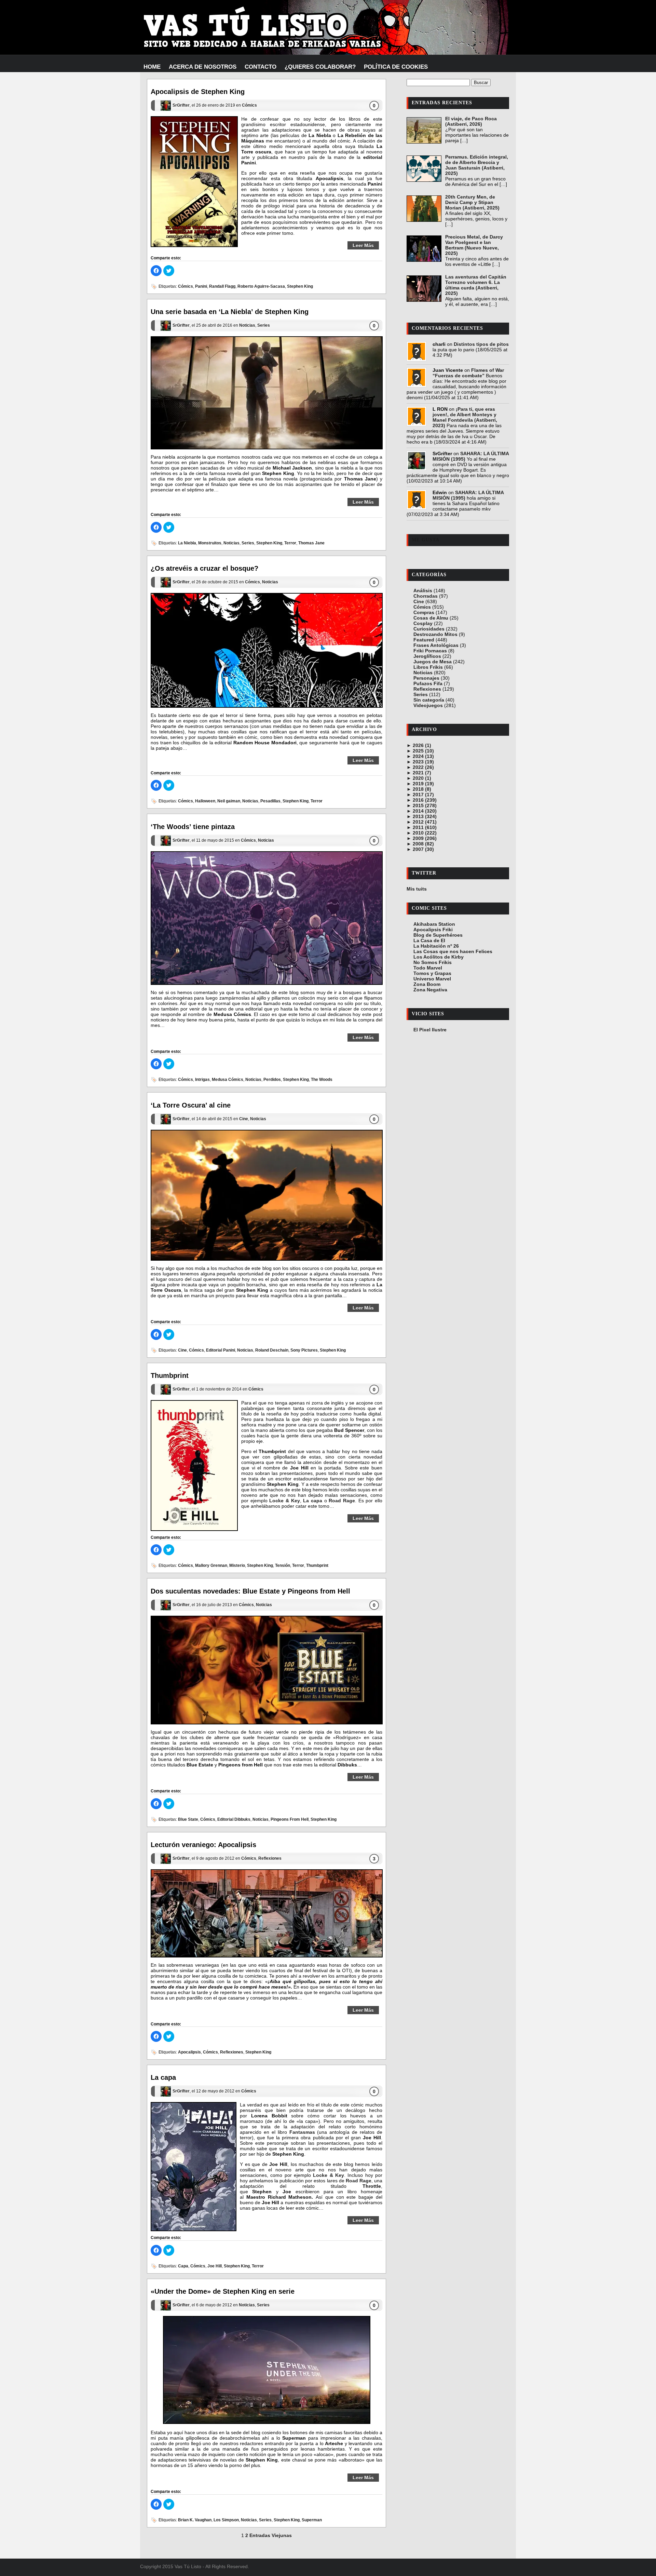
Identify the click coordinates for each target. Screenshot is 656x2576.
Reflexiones (270, 1858)
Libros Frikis (428, 667)
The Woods (322, 1080)
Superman (312, 2520)
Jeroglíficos (427, 656)
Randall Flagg (222, 286)
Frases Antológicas (436, 645)
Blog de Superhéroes (438, 935)
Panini (201, 286)
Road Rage (342, 1501)
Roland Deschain (272, 1350)
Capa (183, 2266)
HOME (152, 67)
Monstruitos (210, 543)
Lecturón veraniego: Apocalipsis (203, 1845)
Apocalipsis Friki (433, 930)
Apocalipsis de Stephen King (198, 92)
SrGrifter (181, 106)
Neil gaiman (229, 801)
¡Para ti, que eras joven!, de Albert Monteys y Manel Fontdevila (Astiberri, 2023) (465, 417)
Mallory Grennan (211, 1566)
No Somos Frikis (433, 962)
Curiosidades (429, 629)
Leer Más (363, 245)
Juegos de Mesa (433, 662)
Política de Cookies (396, 67)
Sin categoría (429, 700)
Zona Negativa (430, 990)
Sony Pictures (304, 1350)
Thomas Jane (311, 543)
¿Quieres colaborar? (320, 67)
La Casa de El (429, 940)
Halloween (205, 801)
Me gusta (426, 540)
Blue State (188, 1819)
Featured (424, 640)
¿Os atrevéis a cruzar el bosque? (204, 568)
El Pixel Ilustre (430, 1030)
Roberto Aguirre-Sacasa (261, 286)
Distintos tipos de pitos (481, 344)
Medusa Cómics (228, 1080)
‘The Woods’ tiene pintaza (193, 827)
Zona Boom (427, 984)
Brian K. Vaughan (195, 2520)
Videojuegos (428, 705)
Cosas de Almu (431, 618)
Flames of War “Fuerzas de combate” (468, 373)
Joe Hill (215, 2266)
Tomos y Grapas (432, 973)
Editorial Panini (221, 1350)
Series (264, 325)
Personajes (426, 678)
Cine (244, 1119)
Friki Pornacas (430, 651)
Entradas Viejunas (271, 2535)
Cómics (249, 106)
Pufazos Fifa (428, 683)
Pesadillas (270, 801)
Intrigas (202, 1080)
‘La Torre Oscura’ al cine (191, 1105)
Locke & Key (284, 1501)
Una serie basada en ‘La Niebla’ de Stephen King (230, 312)
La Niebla (187, 543)
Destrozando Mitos (435, 634)
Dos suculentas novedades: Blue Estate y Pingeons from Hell (250, 1591)
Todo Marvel (428, 968)
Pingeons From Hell (290, 1819)
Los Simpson (226, 2520)
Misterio (237, 1566)
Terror (290, 543)
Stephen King (300, 286)
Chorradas (426, 596)
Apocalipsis (189, 2052)
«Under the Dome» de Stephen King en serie (223, 2291)
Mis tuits (417, 889)
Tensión (283, 1566)
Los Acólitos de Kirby (439, 957)
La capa (313, 1501)
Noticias (247, 325)
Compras (424, 612)
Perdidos (272, 1080)
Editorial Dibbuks (234, 1819)
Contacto (261, 67)
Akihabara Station (434, 924)
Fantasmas (302, 2132)
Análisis (423, 591)
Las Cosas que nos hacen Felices (453, 951)
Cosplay (423, 623)
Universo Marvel (432, 979)
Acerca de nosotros (203, 67)
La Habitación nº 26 (436, 946)
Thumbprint (170, 1375)
